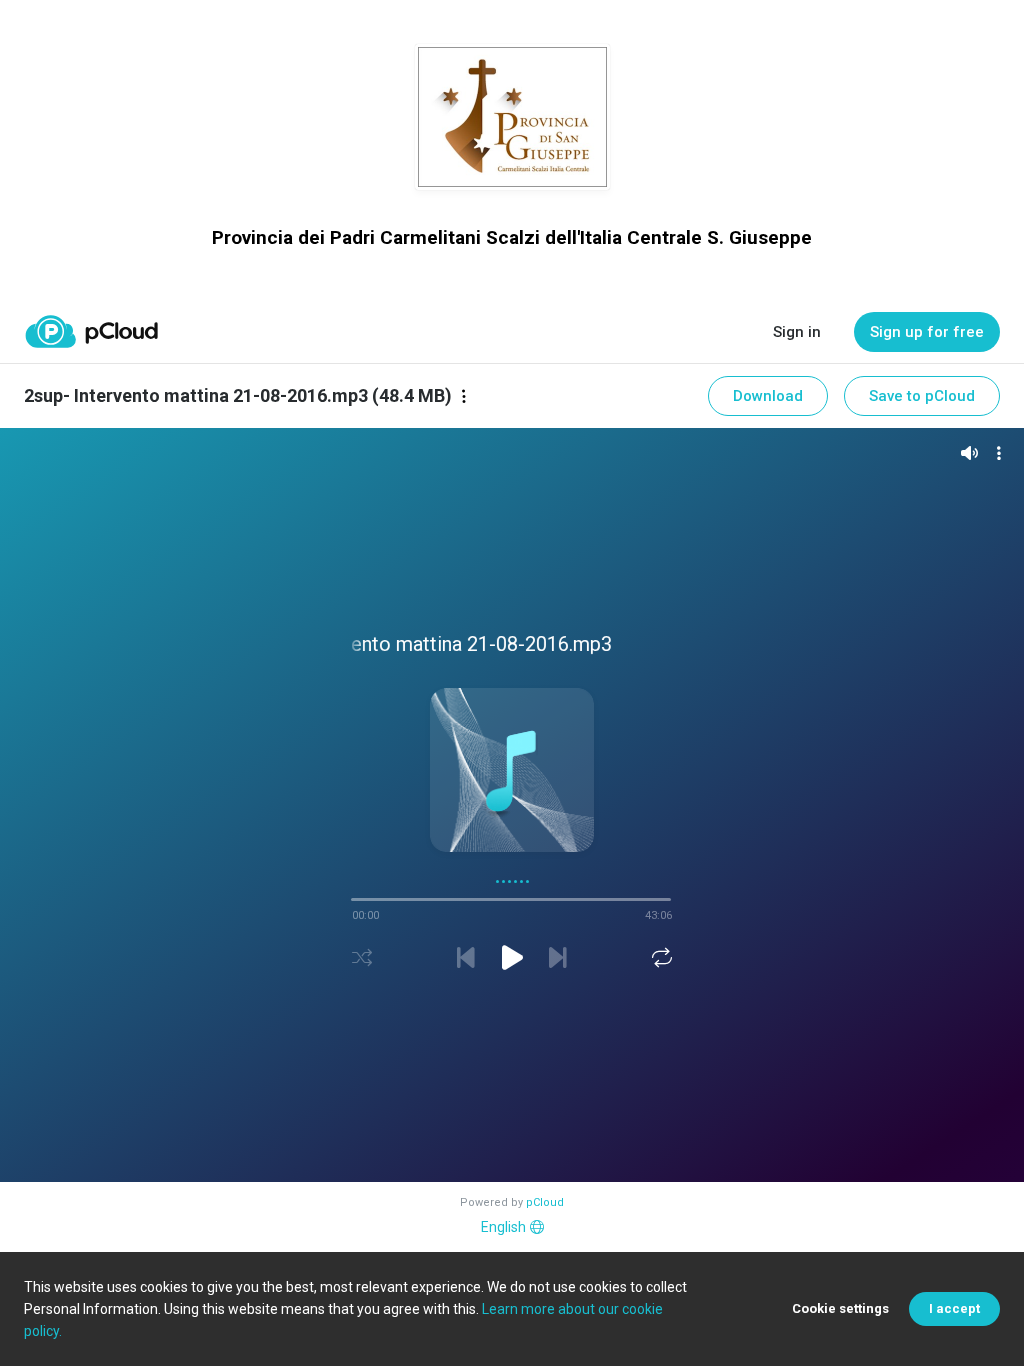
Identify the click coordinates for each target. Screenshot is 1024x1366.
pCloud (545, 1202)
